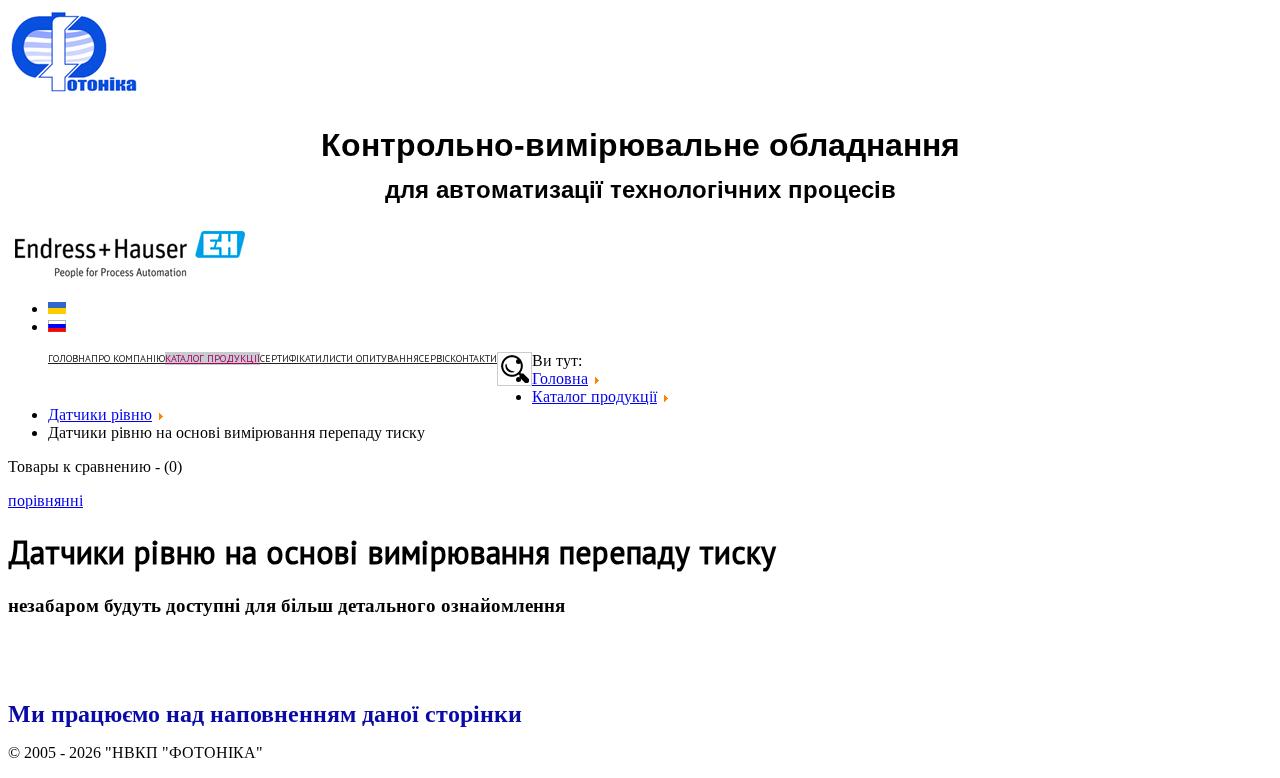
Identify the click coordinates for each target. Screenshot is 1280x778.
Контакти (473, 358)
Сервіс (434, 358)
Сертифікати (291, 358)
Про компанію (128, 358)
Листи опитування (370, 358)
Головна (69, 358)
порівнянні (45, 500)
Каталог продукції (212, 358)
